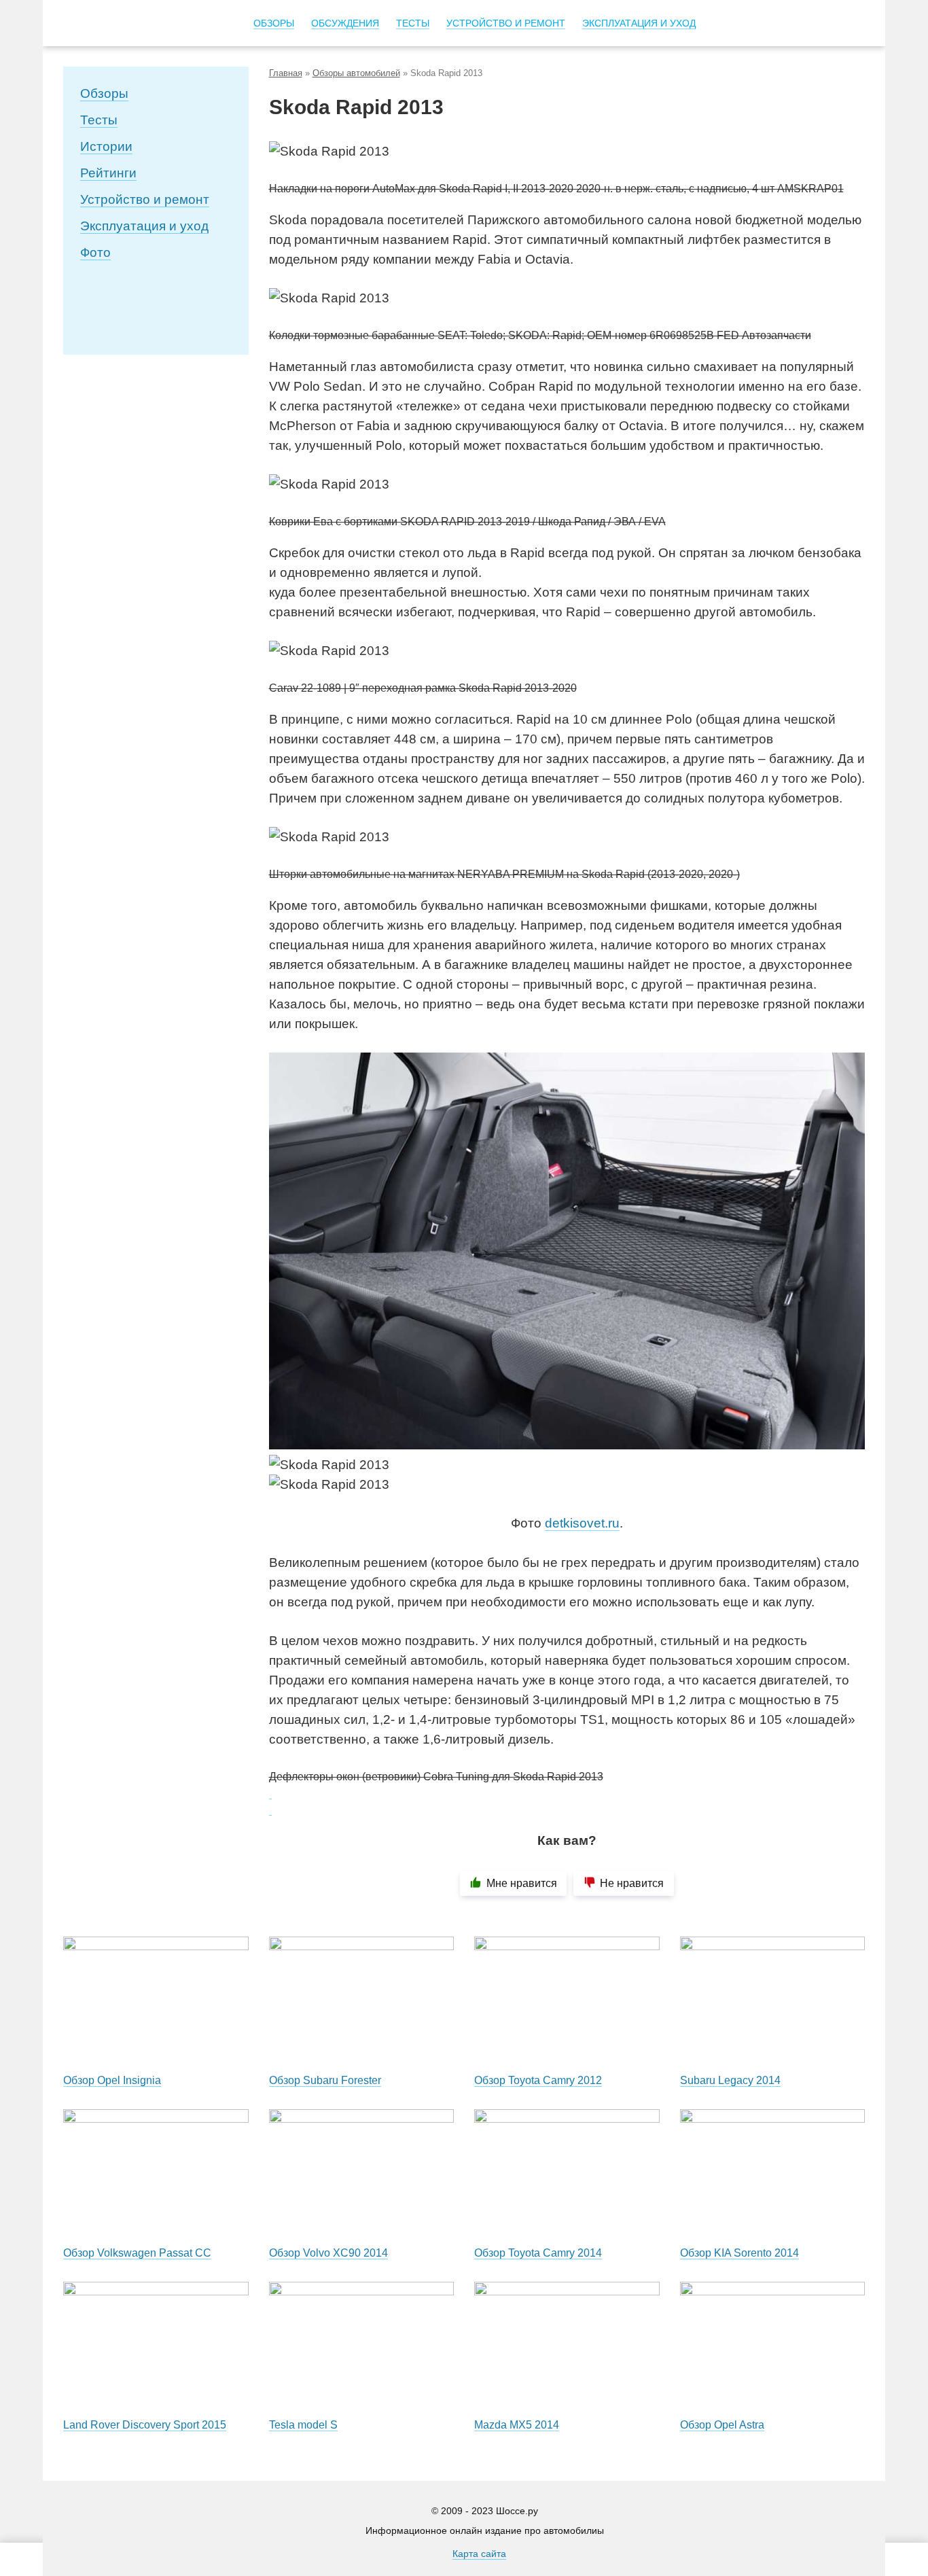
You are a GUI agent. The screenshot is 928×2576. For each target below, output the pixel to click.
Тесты (99, 120)
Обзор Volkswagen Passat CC (137, 2253)
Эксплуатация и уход (144, 226)
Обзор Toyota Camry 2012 (538, 2080)
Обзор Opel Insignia (112, 2080)
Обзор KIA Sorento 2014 (739, 2253)
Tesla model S (303, 2425)
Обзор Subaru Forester (325, 2080)
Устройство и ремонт (145, 199)
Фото (95, 252)
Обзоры (104, 93)
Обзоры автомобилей (356, 73)
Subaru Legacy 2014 (730, 2080)
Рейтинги (108, 173)
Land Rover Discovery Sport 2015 (145, 2425)
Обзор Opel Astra (722, 2425)
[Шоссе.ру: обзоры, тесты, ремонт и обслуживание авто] (126, 24)
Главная (286, 73)
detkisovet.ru (582, 1523)
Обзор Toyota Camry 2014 (538, 2253)
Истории (106, 146)
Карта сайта (479, 2554)
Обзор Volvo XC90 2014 (328, 2253)
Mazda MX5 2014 (517, 2425)
